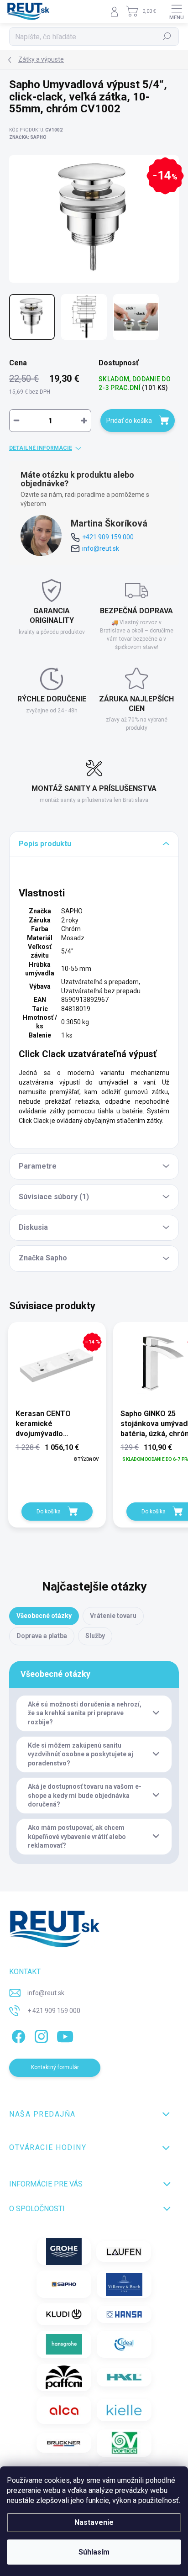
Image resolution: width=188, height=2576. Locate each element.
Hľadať (167, 37)
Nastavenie (94, 2522)
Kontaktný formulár (55, 2067)
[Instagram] (40, 2035)
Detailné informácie (41, 448)
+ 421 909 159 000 (54, 2011)
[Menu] (177, 11)
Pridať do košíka (129, 421)
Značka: (28, 137)
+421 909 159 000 (108, 537)
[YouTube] (65, 2035)
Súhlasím (94, 2552)
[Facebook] (17, 2035)
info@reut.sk (101, 548)
